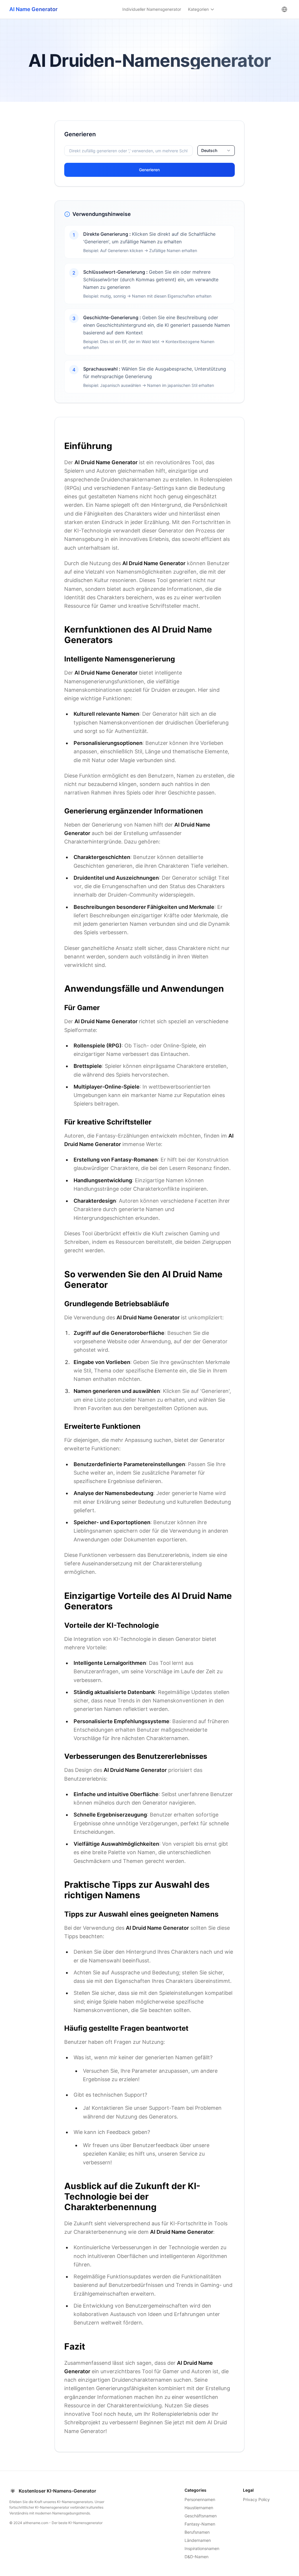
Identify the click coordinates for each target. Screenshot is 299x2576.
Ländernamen (198, 2540)
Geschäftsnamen (201, 2516)
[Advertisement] (25, 208)
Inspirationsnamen (202, 2548)
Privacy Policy (256, 2499)
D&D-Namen (197, 2557)
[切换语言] (284, 9)
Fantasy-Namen (200, 2524)
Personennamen (200, 2499)
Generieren (149, 170)
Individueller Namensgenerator (152, 9)
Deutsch (209, 150)
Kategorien (198, 9)
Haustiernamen (199, 2508)
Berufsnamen (197, 2532)
